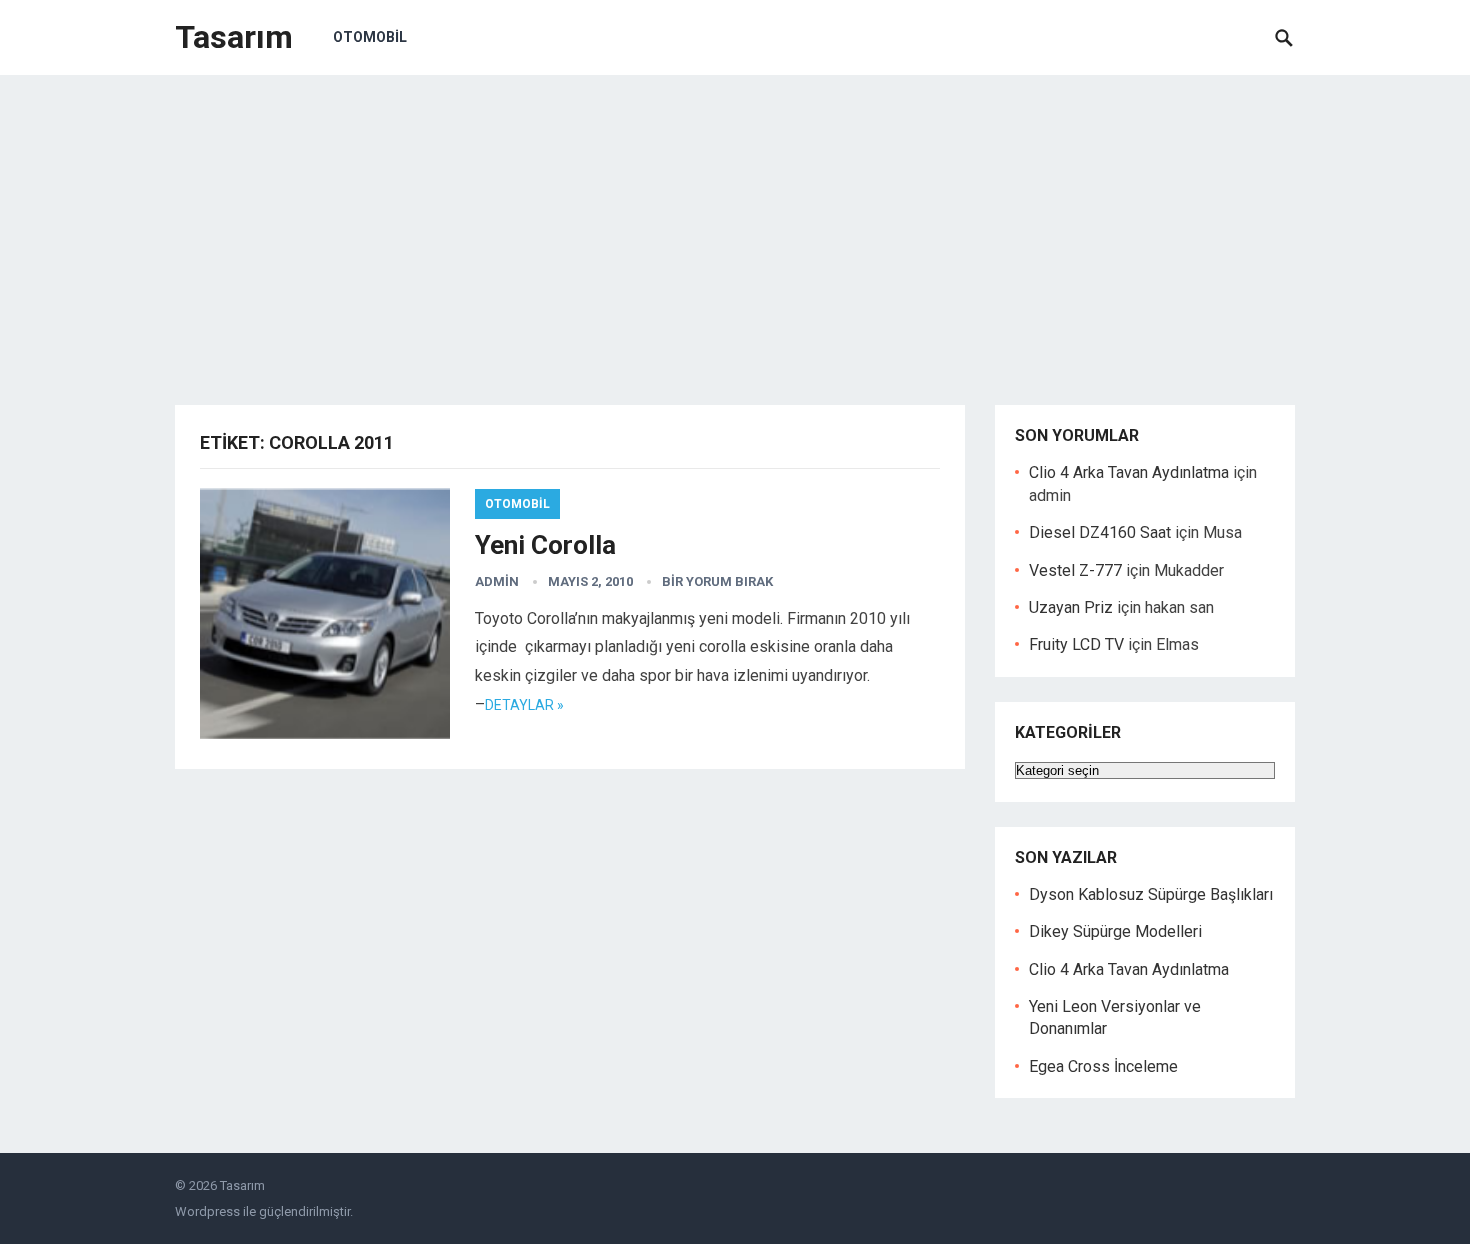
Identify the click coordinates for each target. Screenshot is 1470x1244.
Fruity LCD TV (1076, 644)
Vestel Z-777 (1075, 570)
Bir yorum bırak (717, 581)
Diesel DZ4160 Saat (1100, 532)
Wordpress (207, 1211)
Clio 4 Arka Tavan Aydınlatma (1129, 472)
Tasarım (234, 37)
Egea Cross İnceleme (1103, 1066)
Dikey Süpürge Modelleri (1115, 931)
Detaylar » (524, 705)
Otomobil (370, 37)
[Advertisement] (735, 225)
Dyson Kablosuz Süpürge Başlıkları (1151, 894)
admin (497, 581)
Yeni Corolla (545, 545)
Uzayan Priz (1071, 607)
